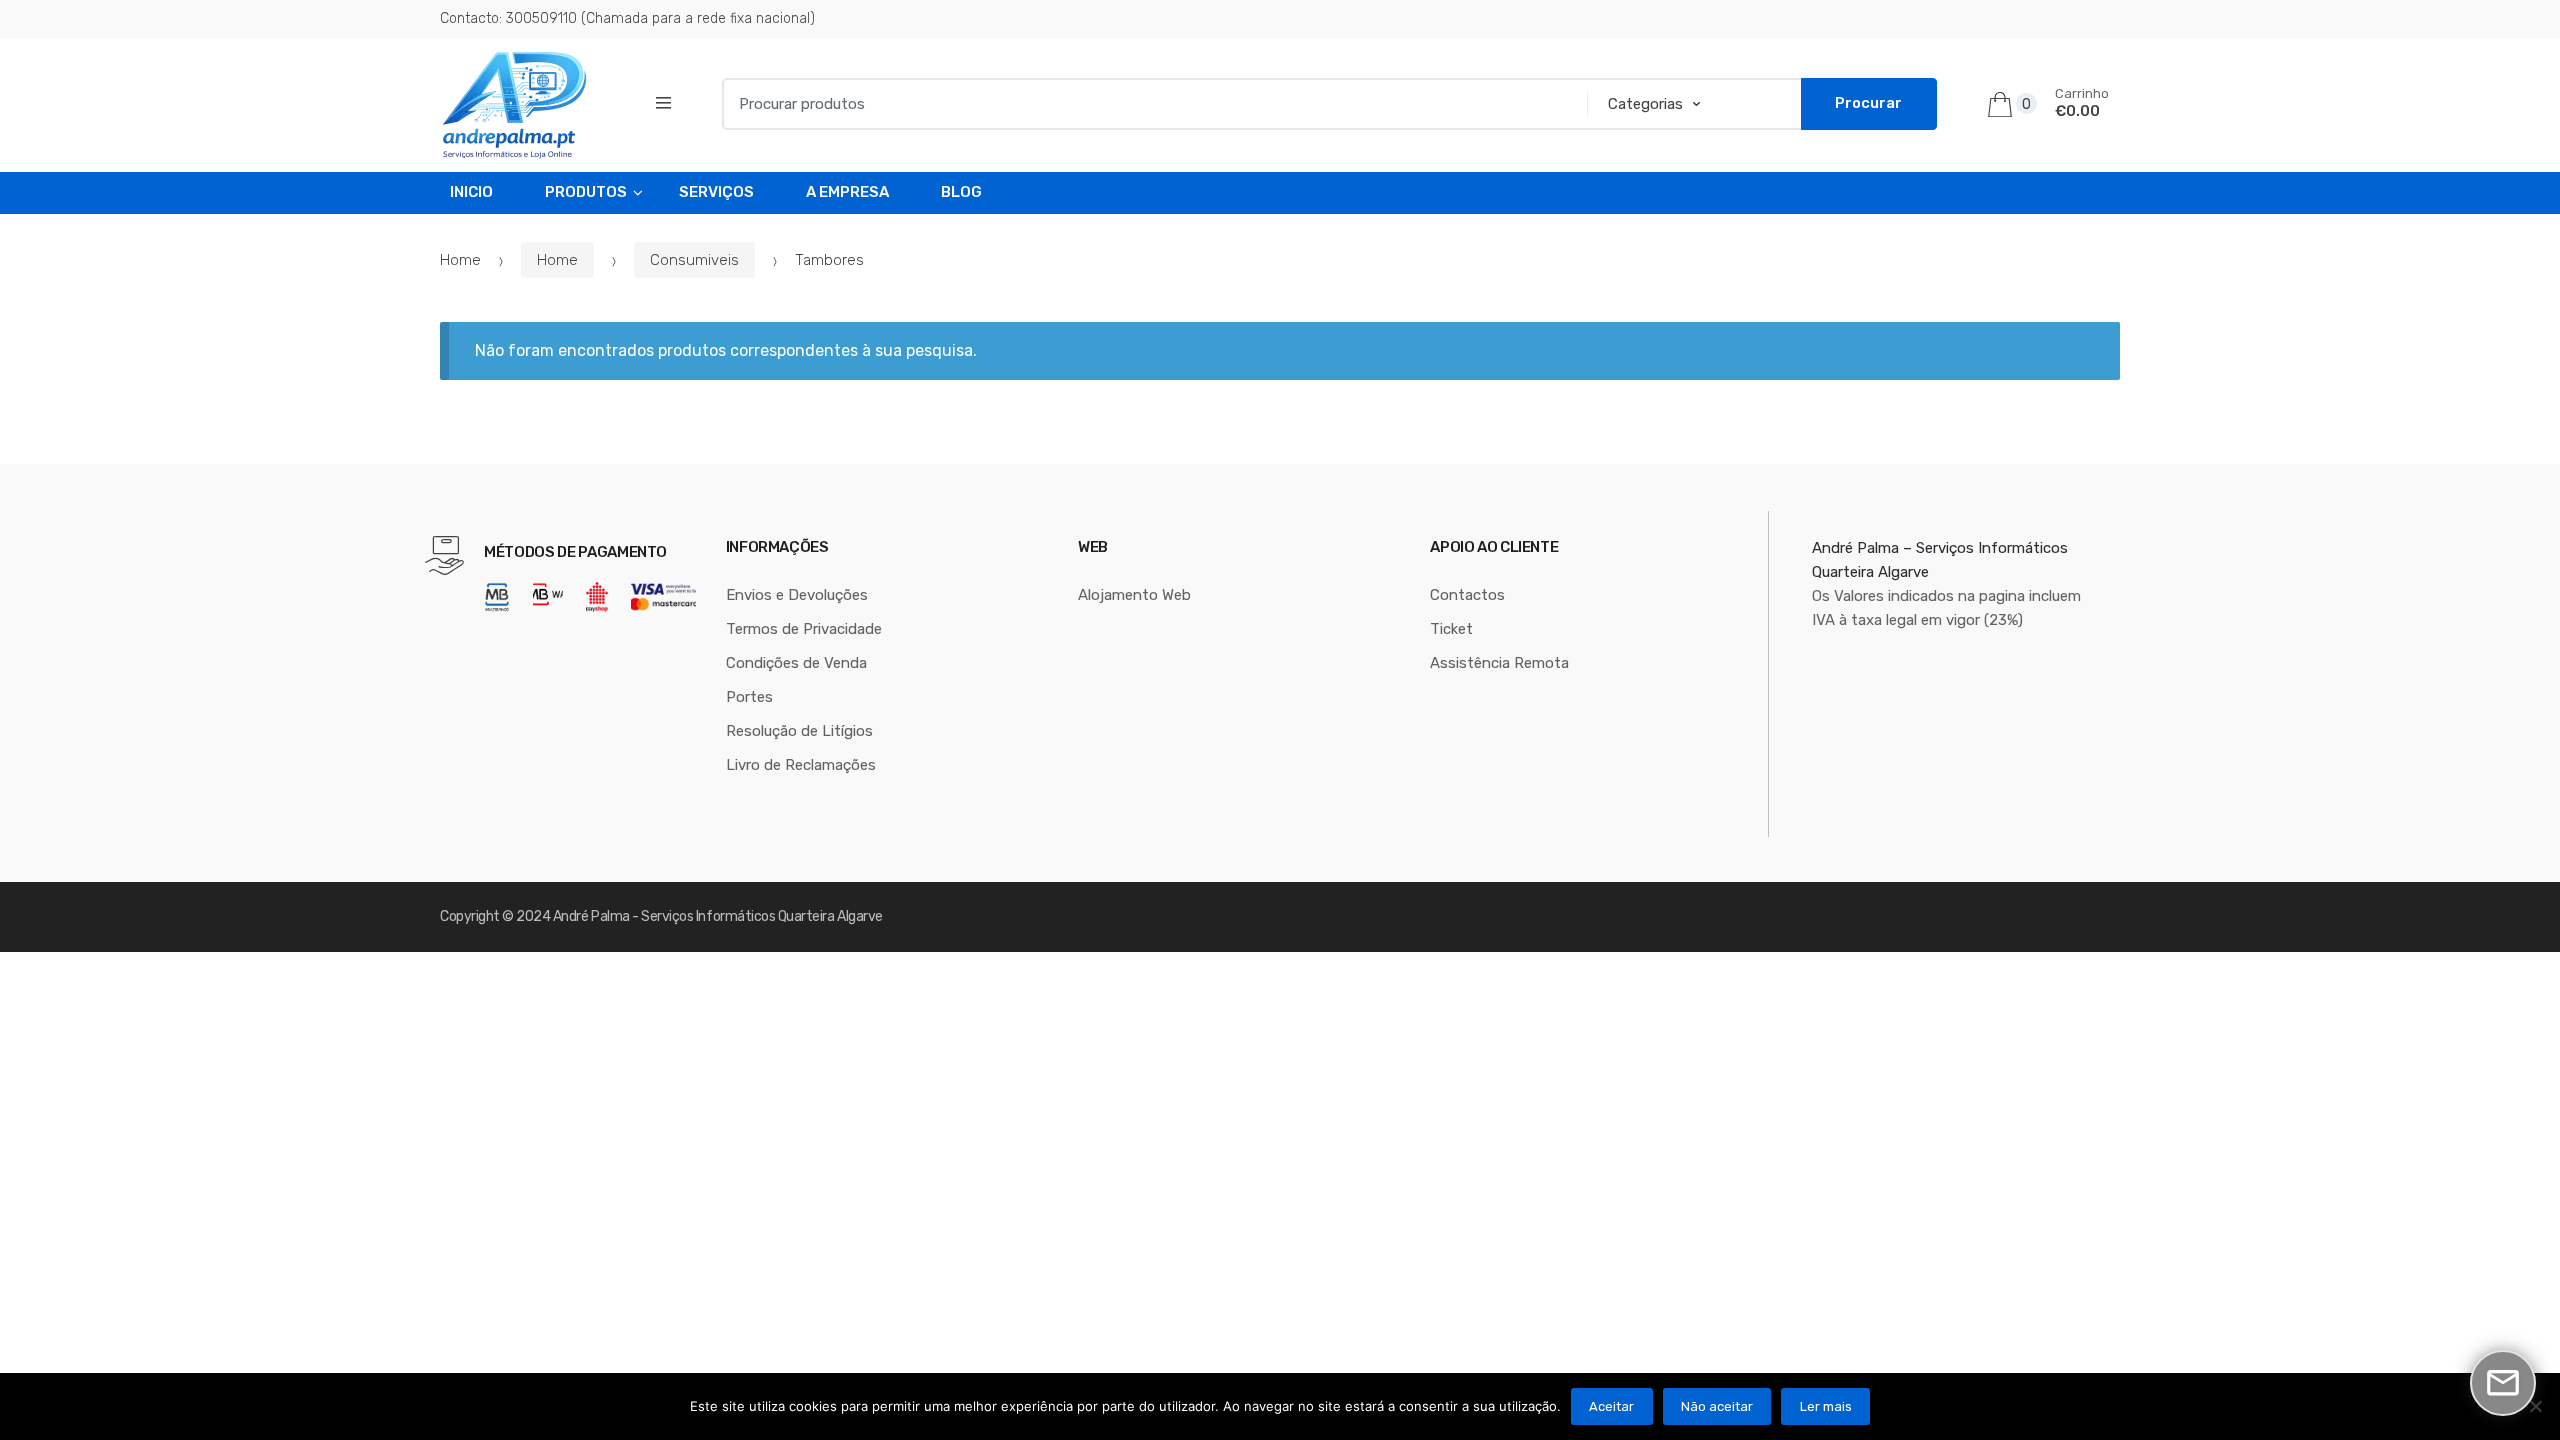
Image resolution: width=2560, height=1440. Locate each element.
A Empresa (847, 192)
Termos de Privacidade (804, 629)
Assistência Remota (1499, 663)
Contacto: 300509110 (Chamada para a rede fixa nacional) (627, 18)
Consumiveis (694, 260)
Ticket (1451, 629)
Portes (749, 697)
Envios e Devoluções (797, 595)
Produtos (586, 192)
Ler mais (1826, 1406)
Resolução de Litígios (799, 731)
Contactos (1467, 595)
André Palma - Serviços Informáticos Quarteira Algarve (718, 916)
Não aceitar (1717, 1406)
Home (460, 260)
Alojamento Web (1134, 595)
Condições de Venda (796, 663)
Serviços (716, 192)
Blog (961, 192)
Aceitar (1611, 1406)
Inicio (471, 192)
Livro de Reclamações (801, 765)
